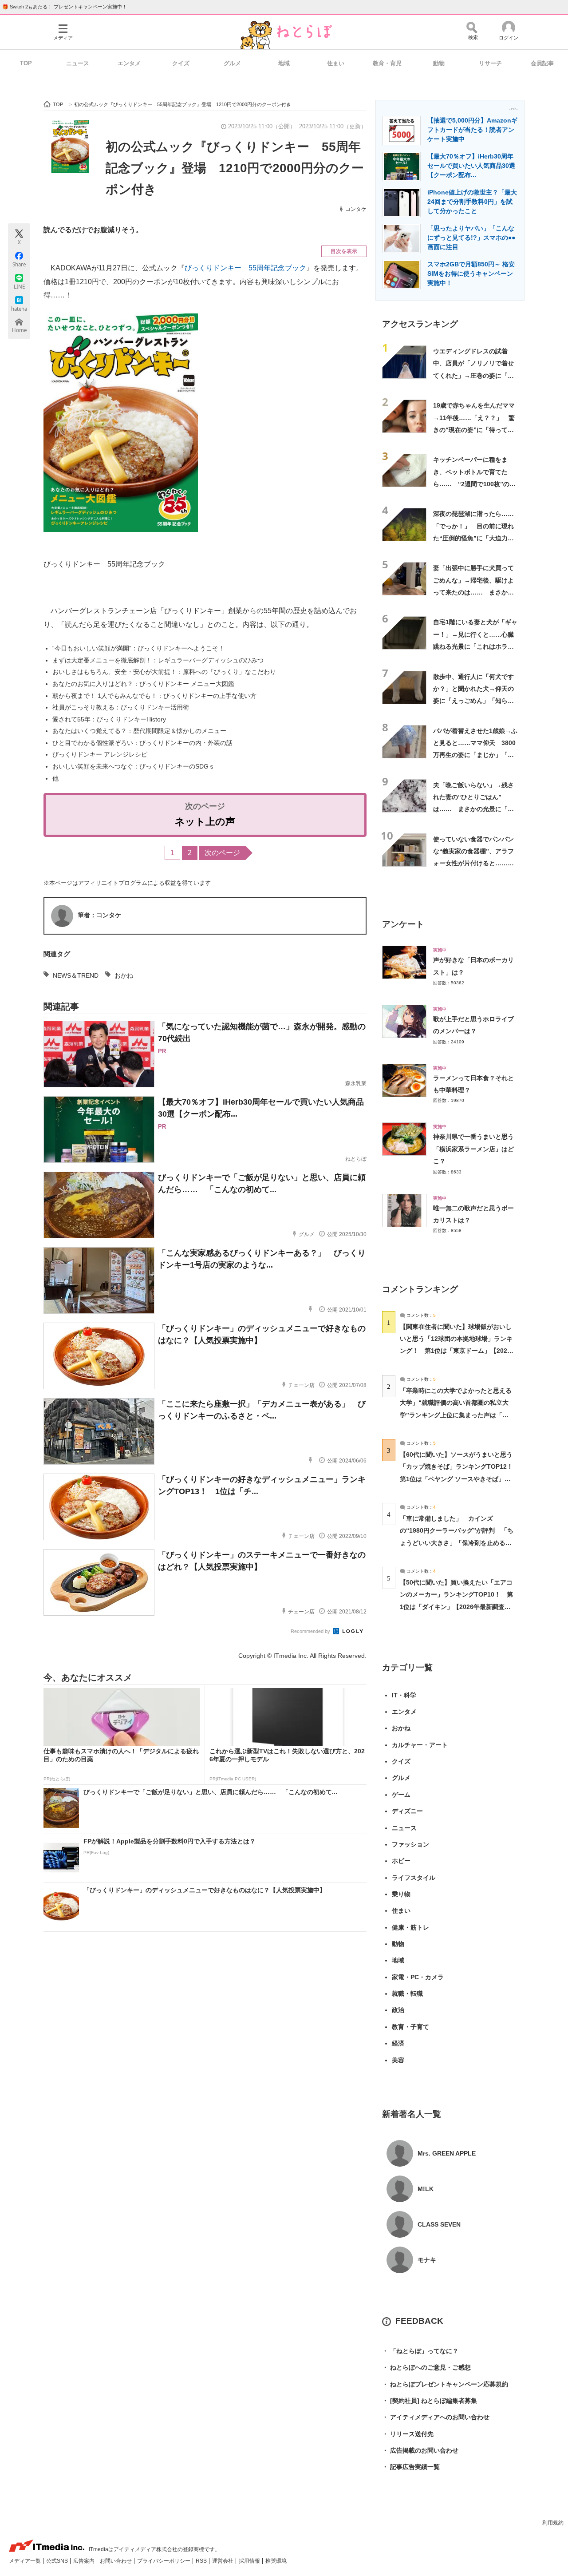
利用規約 (553, 2523)
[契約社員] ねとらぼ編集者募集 (430, 2401)
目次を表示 (344, 251)
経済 (398, 2043)
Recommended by (311, 1631)
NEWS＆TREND (76, 975)
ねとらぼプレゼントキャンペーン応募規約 (445, 2384)
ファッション (410, 1844)
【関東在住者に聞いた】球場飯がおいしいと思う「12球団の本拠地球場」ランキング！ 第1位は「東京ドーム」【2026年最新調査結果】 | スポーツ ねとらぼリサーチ (456, 1351)
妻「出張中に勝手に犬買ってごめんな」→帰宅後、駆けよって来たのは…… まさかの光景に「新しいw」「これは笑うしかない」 (473, 592)
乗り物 (401, 1894)
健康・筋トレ (410, 1927)
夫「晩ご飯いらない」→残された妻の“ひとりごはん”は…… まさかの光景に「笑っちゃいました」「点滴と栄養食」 (473, 809)
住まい (336, 63)
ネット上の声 (205, 822)
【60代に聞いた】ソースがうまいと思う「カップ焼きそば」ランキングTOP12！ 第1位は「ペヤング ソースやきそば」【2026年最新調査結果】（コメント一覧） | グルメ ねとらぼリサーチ (460, 1479)
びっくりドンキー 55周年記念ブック (245, 268)
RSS (202, 2561)
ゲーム (401, 1795)
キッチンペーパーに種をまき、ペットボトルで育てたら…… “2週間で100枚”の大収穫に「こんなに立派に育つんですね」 (474, 484)
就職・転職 (407, 1993)
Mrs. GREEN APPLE (447, 2153)
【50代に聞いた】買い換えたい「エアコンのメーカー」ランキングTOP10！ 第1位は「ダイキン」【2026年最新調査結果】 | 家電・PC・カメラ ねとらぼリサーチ (456, 1607)
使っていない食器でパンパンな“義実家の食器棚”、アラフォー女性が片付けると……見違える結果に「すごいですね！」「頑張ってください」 (473, 863)
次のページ (222, 853)
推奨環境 (276, 2561)
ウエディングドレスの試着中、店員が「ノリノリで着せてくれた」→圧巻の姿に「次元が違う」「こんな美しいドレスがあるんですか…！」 (473, 375)
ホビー (401, 1861)
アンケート (403, 924)
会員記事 (542, 63)
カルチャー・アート (420, 1745)
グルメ (232, 63)
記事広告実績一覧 (411, 2467)
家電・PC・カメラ (418, 1977)
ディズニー (407, 1811)
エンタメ (129, 63)
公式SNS (58, 2561)
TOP (26, 63)
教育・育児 (387, 63)
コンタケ (356, 209)
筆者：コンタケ (99, 915)
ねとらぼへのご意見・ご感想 (426, 2367)
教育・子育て (410, 2027)
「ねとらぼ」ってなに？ (420, 2351)
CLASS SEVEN (439, 2224)
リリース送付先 (408, 2434)
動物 (439, 63)
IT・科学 (404, 1695)
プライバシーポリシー (164, 2561)
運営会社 (223, 2561)
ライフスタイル (414, 1878)
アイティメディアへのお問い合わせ (436, 2417)
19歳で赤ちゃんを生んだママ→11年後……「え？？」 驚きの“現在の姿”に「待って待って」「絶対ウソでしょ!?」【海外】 (474, 430)
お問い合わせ (116, 2561)
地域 (284, 63)
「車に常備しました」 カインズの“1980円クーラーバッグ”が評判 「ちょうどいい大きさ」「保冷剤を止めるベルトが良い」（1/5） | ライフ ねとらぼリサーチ (457, 1543)
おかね (124, 975)
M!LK (426, 2189)
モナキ (427, 2260)
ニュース (78, 63)
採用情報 (250, 2561)
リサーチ (490, 63)
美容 (398, 2060)
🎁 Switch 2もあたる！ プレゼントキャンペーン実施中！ (65, 7)
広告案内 (85, 2561)
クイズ (181, 63)
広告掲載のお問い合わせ (420, 2450)
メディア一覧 (26, 2561)
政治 (398, 2010)
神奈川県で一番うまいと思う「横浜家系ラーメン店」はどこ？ (473, 1149)
